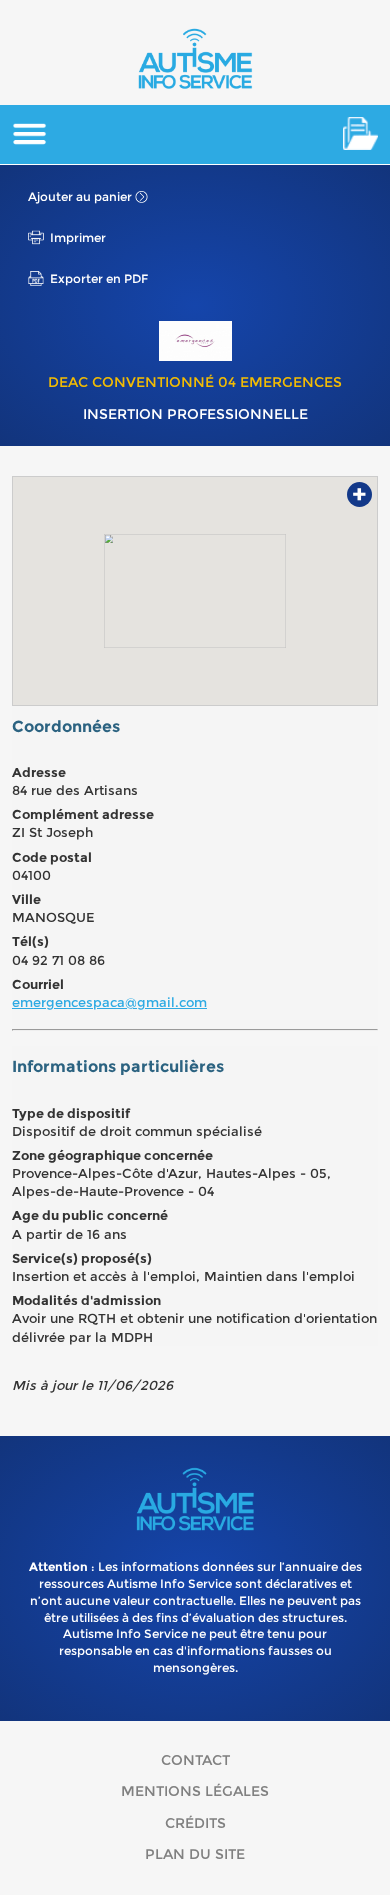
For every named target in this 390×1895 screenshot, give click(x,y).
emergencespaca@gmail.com (109, 1002)
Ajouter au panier (80, 196)
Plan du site (195, 1854)
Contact (195, 1760)
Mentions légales (195, 1791)
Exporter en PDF (99, 278)
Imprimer (78, 237)
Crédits (195, 1823)
